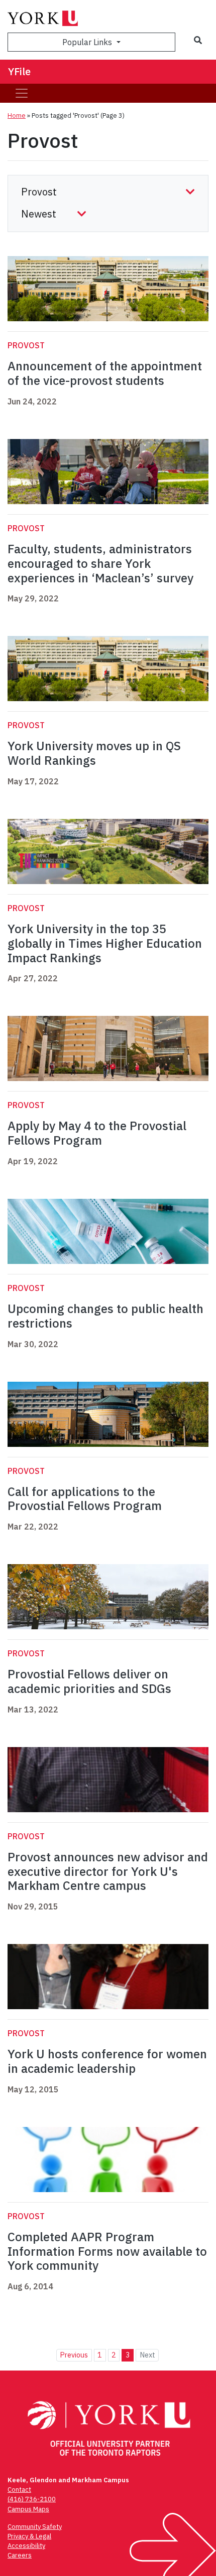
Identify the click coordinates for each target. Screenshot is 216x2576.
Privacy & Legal (29, 2536)
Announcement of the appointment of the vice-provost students (105, 373)
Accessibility (26, 2546)
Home (17, 116)
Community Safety (35, 2527)
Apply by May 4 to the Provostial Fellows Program (97, 1133)
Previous (74, 2355)
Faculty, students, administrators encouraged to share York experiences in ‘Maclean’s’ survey (100, 563)
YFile (19, 71)
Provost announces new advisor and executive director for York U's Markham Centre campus (108, 1871)
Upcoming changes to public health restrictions (105, 1316)
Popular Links (88, 42)
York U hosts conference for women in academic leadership (107, 2061)
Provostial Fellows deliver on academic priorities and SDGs (89, 1681)
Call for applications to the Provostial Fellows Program (85, 1499)
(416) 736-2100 (32, 2499)
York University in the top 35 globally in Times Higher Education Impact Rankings (105, 943)
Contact (19, 2490)
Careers (20, 2555)
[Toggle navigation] (22, 93)
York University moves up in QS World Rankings (94, 753)
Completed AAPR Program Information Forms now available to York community (107, 2251)
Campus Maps (28, 2509)
